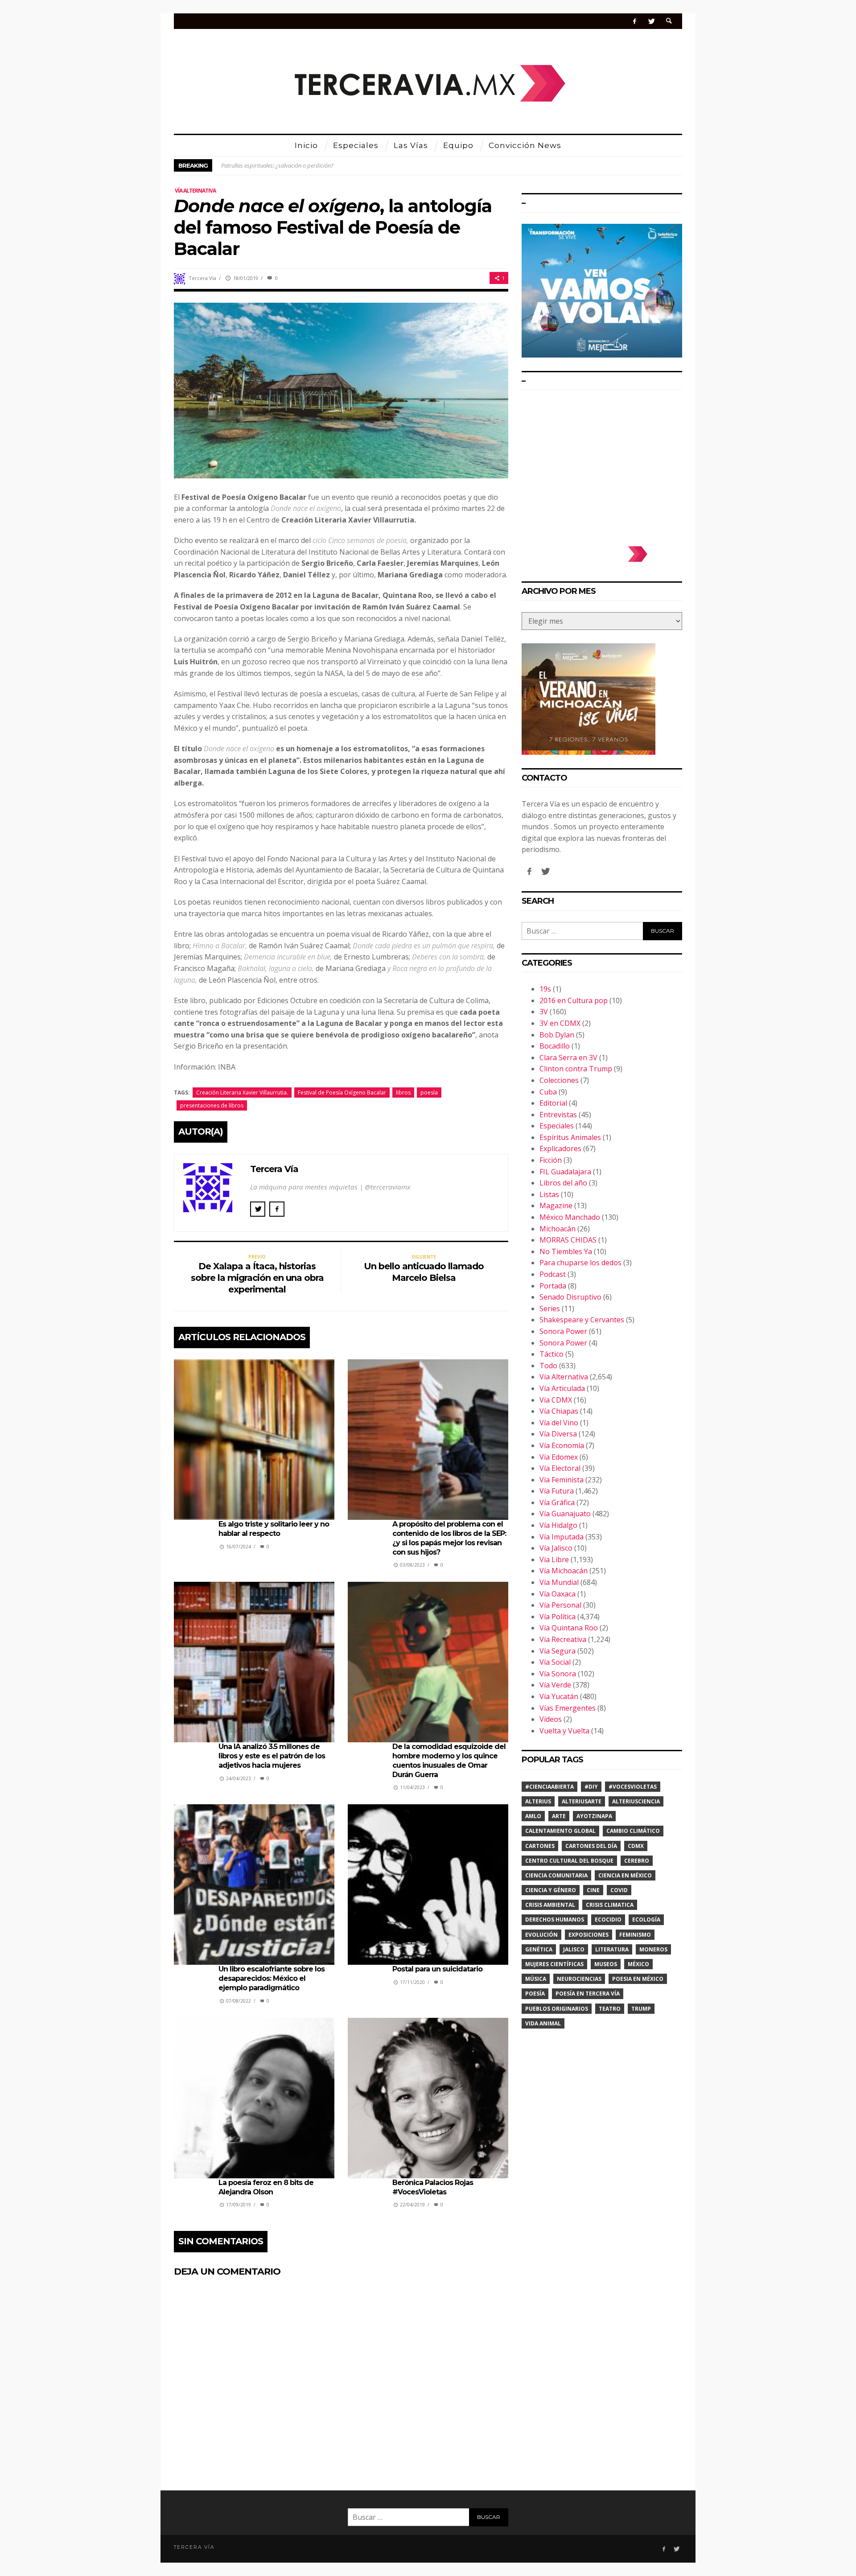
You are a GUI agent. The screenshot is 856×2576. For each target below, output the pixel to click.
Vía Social (555, 1662)
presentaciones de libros (212, 1105)
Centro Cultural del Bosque (569, 1861)
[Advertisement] (602, 464)
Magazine (556, 1206)
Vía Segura (558, 1651)
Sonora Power (563, 1331)
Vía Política (558, 1617)
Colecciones (559, 1080)
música (536, 1979)
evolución (541, 1935)
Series (550, 1309)
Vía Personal (560, 1605)
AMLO (533, 1816)
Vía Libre (554, 1560)
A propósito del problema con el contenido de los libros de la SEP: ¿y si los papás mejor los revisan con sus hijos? (449, 1538)
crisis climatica (610, 1905)
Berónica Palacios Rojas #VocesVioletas (433, 2187)
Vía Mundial (559, 1582)
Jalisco (574, 1949)
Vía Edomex (559, 1457)
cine (593, 1890)
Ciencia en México (625, 1875)
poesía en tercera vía (588, 1994)
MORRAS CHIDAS (568, 1240)
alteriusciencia (636, 1801)
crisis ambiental (550, 1905)
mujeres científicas (554, 1964)
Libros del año (563, 1183)
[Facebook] (635, 21)
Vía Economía (562, 1445)
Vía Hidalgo (558, 1525)
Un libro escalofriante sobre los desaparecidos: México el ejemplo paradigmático (272, 1978)
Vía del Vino (559, 1423)
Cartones (540, 1846)
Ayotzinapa (594, 1816)
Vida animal (543, 2023)
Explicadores (560, 1148)
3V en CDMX (560, 1023)
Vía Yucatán (559, 1696)
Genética (539, 1949)
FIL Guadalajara (565, 1172)
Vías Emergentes (568, 1708)
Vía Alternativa (195, 191)
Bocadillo (555, 1046)
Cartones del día (591, 1846)
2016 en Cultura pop (574, 1000)
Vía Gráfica (557, 1502)
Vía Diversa (558, 1434)
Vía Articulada (562, 1388)
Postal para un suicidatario (437, 1969)
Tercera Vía (202, 278)
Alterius (538, 1801)
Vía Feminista (562, 1480)
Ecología (646, 1920)
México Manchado (570, 1217)
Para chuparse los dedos (580, 1263)
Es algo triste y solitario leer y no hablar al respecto (274, 1529)
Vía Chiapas (559, 1411)
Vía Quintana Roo (569, 1628)
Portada (553, 1286)
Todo (548, 1366)
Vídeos (551, 1719)
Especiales (557, 1126)
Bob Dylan (557, 1035)
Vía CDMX (556, 1400)
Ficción (551, 1160)
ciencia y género (551, 1890)
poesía (429, 1093)
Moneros (653, 1949)
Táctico (551, 1354)
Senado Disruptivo (570, 1297)
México (638, 1964)
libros (403, 1093)
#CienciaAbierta (549, 1787)
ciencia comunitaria (556, 1875)
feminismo (635, 1935)
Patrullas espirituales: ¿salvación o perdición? (277, 165)
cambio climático (633, 1831)
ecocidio (608, 1920)
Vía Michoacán (564, 1571)
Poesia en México (638, 1979)
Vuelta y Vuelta (564, 1731)
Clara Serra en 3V (568, 1058)
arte (559, 1816)
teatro (610, 2009)
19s (545, 989)
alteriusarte (582, 1801)
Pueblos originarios (557, 2009)
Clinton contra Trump (576, 1069)
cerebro (637, 1861)
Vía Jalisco (556, 1548)
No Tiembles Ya (566, 1251)
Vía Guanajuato (565, 1514)
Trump (641, 2009)
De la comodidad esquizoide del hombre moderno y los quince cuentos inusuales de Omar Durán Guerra (449, 1760)
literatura (612, 1949)
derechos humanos (555, 1920)
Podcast (553, 1274)
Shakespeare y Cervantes (582, 1320)
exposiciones (588, 1935)
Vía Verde (555, 1685)
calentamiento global (560, 1831)
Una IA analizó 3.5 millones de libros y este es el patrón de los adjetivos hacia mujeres (272, 1756)
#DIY (591, 1787)
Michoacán (558, 1229)
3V (544, 1012)
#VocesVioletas (633, 1787)
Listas (549, 1194)
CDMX (636, 1846)
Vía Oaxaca (558, 1594)
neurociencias (579, 1979)
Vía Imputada (562, 1537)
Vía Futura (557, 1491)
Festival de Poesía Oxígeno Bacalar (342, 1093)
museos (606, 1964)
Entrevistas (558, 1115)
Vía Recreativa (563, 1639)
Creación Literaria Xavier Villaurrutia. (242, 1093)
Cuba (548, 1092)
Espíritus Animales (570, 1137)
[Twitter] (651, 21)
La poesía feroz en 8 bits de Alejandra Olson (266, 2187)
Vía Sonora (558, 1674)
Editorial (553, 1103)
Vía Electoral (560, 1468)
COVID (619, 1890)
